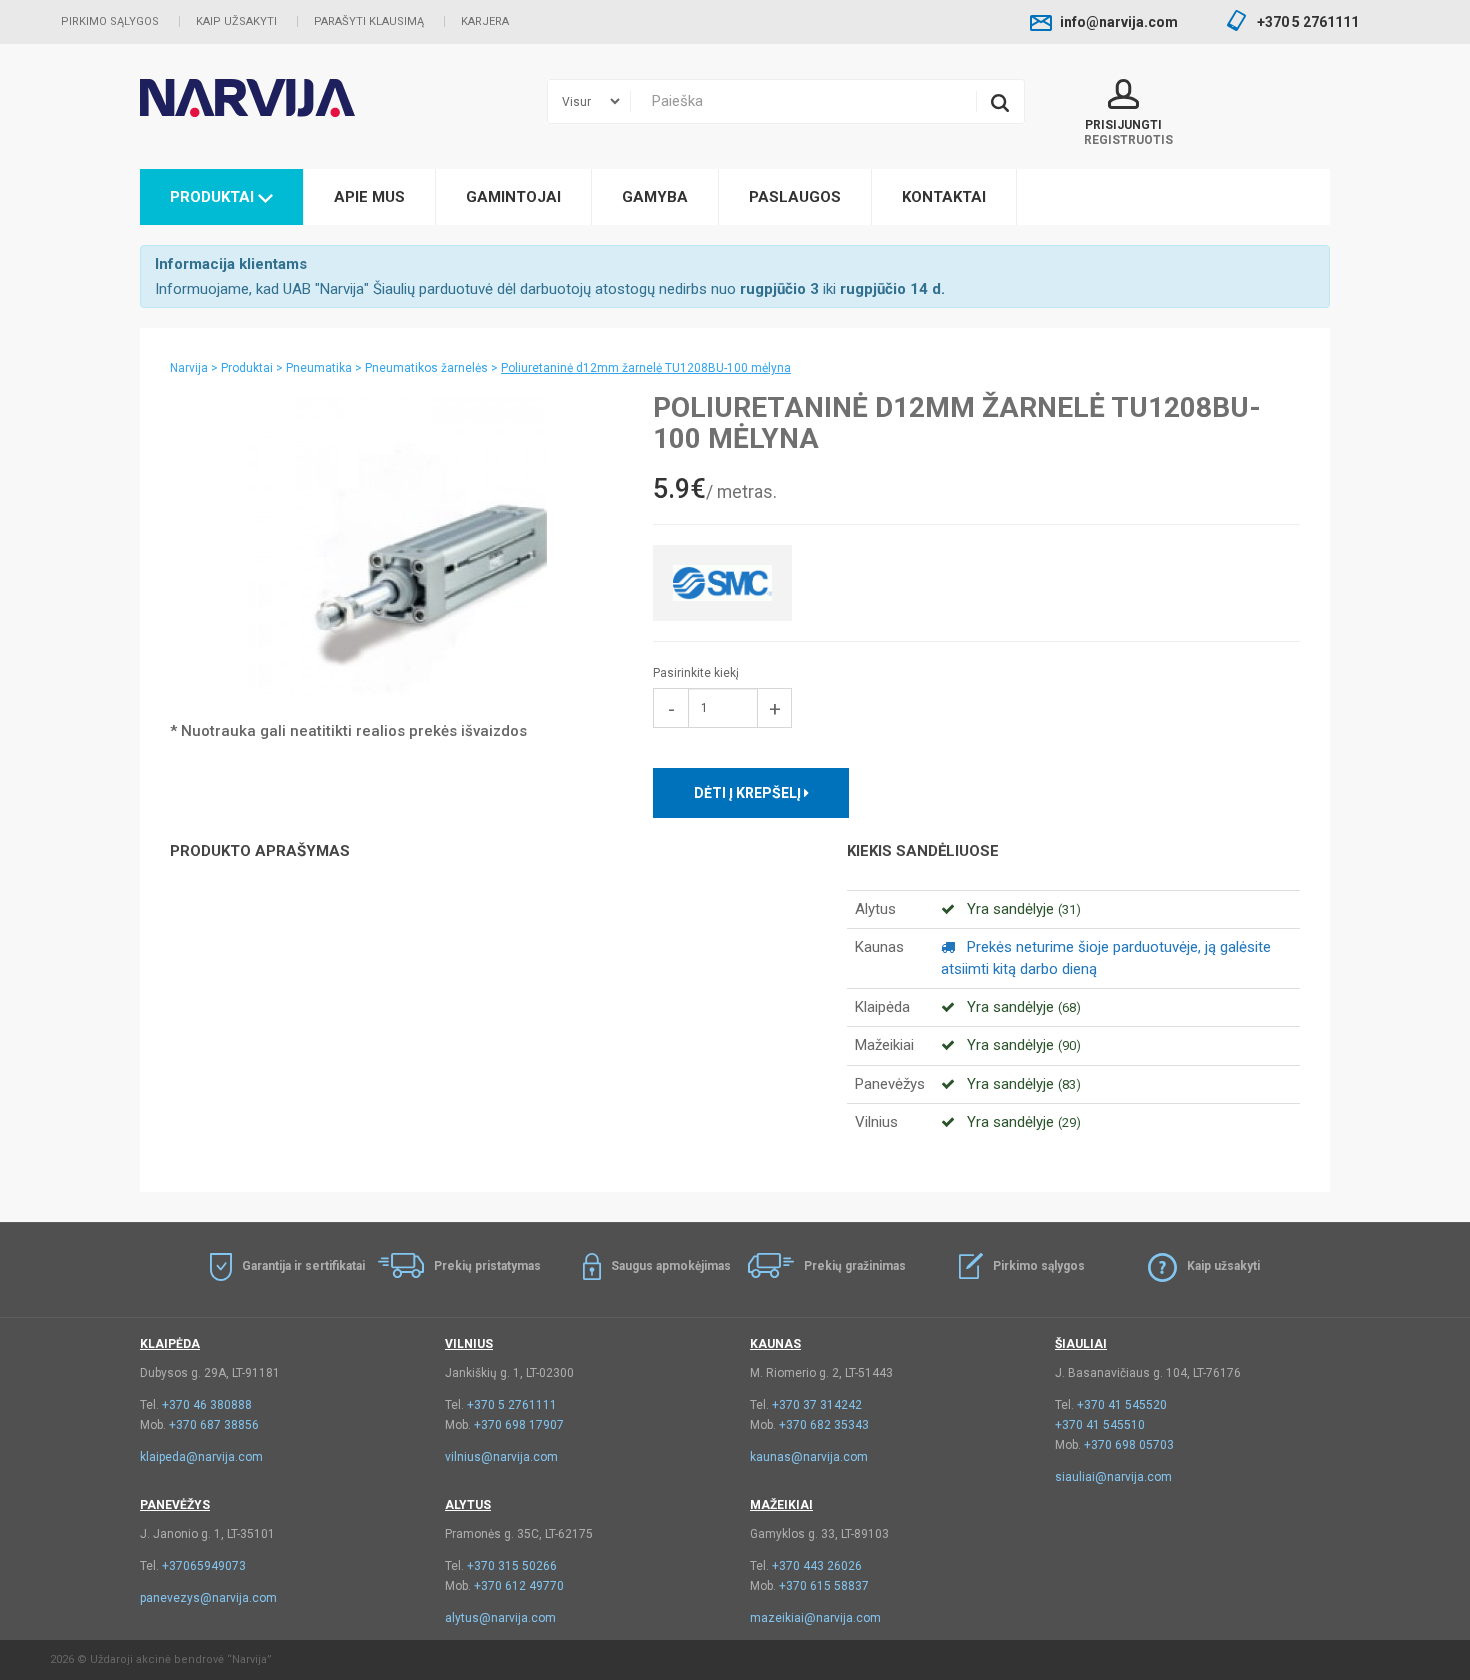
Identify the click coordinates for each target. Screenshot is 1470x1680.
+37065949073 (204, 1566)
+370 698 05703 (1129, 1445)
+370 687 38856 (214, 1425)
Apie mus (369, 197)
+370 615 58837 (824, 1586)
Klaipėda (170, 1344)
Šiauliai (1081, 1344)
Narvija (189, 368)
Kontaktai (944, 197)
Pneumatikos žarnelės (426, 368)
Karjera (485, 21)
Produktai (214, 197)
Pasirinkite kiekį (696, 673)
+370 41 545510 (1100, 1425)
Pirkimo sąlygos (110, 21)
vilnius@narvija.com (501, 1457)
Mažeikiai (781, 1505)
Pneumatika (319, 368)
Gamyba (655, 197)
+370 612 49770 (519, 1586)
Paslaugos (795, 197)
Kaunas (775, 1344)
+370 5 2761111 (512, 1405)
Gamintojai (513, 197)
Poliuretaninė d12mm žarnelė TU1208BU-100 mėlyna (646, 368)
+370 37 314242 (817, 1405)
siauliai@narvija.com (1113, 1477)
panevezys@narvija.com (208, 1598)
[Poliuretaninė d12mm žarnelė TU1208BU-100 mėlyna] (396, 547)
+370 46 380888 (207, 1405)
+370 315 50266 (512, 1566)
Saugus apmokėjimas (671, 1266)
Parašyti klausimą (369, 21)
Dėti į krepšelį (749, 793)
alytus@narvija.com (500, 1618)
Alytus (468, 1505)
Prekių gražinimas (855, 1266)
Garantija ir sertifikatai (303, 1266)
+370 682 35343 (824, 1425)
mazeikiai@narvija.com (815, 1618)
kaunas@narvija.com (809, 1457)
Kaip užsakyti (236, 21)
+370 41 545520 (1122, 1405)
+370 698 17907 (519, 1425)
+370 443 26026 (817, 1566)
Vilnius (469, 1344)
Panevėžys (175, 1505)
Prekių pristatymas (487, 1266)
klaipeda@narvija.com (201, 1457)
